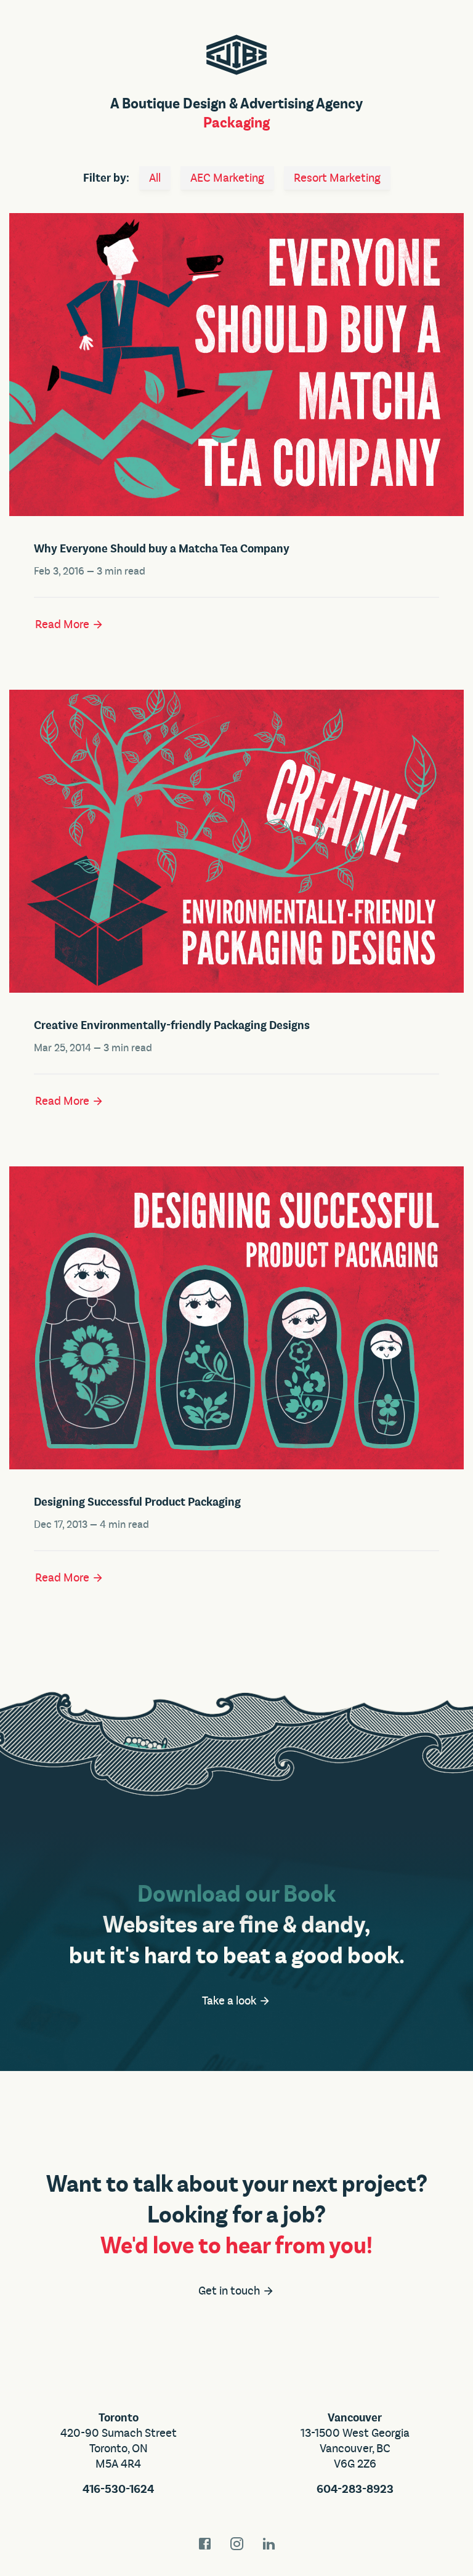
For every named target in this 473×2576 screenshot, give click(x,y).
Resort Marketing (337, 178)
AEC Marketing (227, 178)
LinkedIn (269, 2544)
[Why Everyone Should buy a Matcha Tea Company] (236, 362)
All (155, 178)
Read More (63, 624)
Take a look (230, 2001)
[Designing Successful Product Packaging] (236, 1315)
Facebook (204, 2544)
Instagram (236, 2544)
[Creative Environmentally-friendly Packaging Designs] (236, 839)
